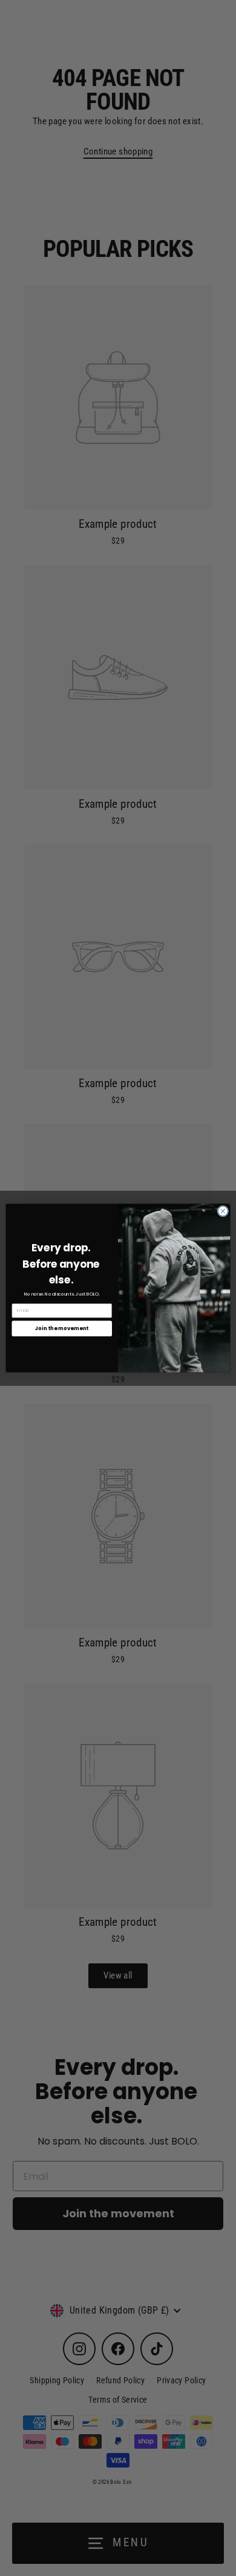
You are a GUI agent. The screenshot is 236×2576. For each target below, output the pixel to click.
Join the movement (62, 1328)
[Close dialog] (223, 1211)
